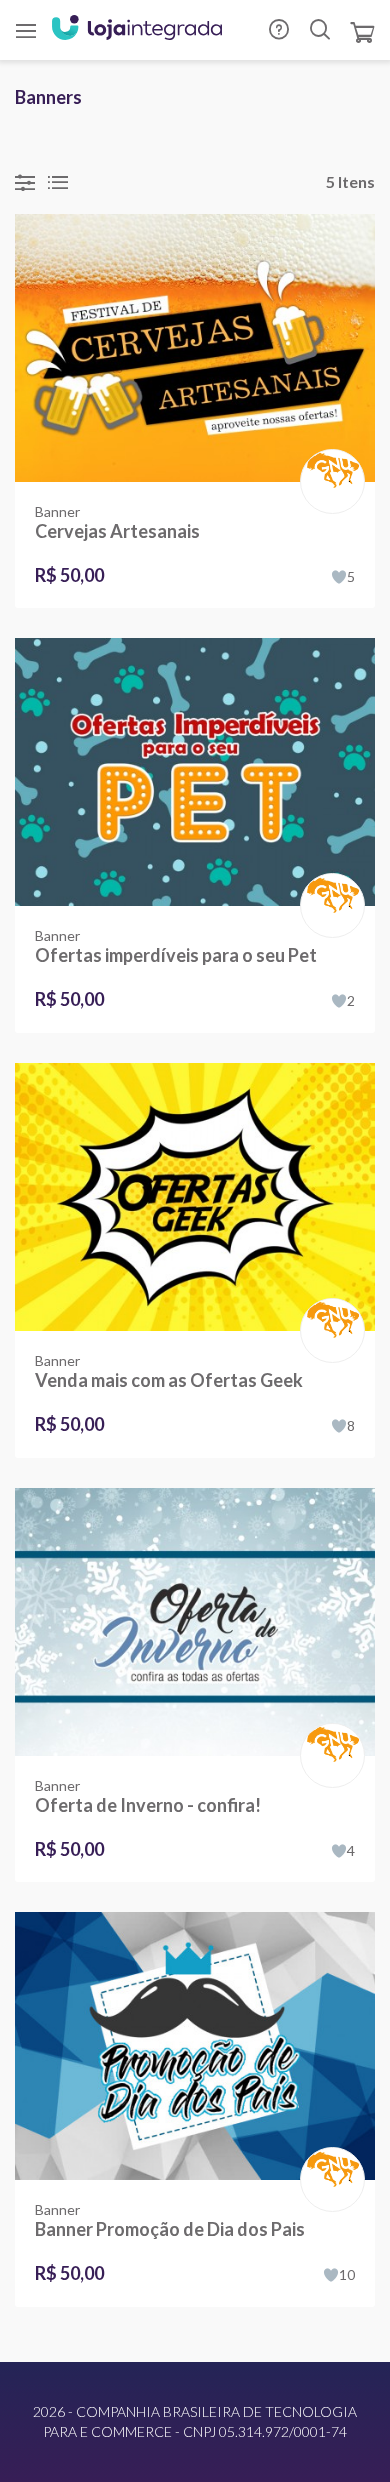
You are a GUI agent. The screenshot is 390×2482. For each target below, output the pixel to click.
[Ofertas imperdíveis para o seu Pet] (195, 772)
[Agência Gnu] (328, 468)
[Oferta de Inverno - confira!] (195, 1622)
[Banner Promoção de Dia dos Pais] (195, 2046)
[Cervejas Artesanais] (195, 348)
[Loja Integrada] (137, 30)
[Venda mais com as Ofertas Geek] (195, 1197)
